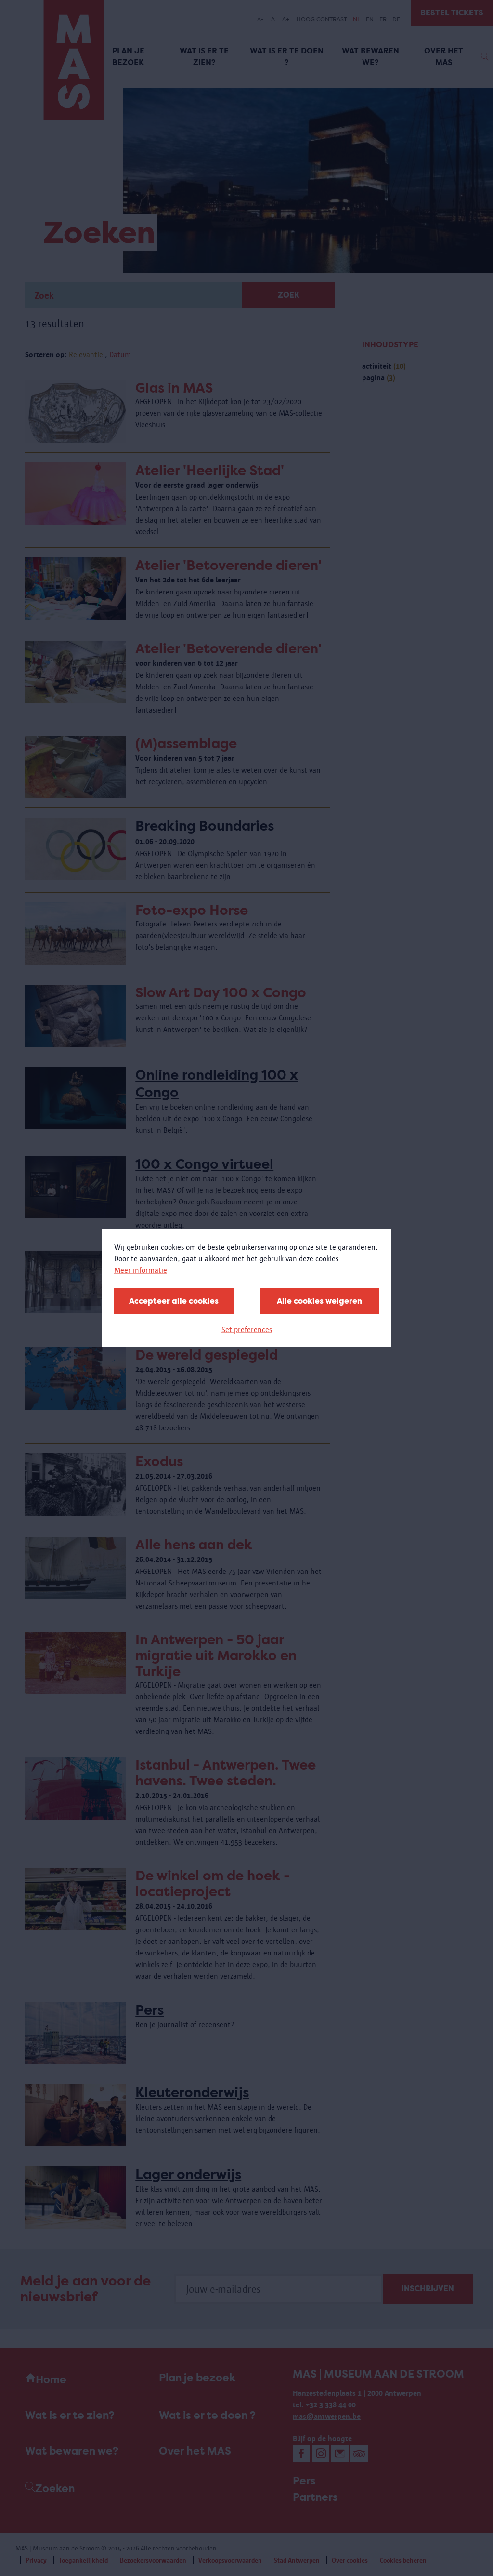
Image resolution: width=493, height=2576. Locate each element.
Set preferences (247, 1329)
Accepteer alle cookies (174, 1301)
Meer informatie (141, 1270)
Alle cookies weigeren (319, 1301)
